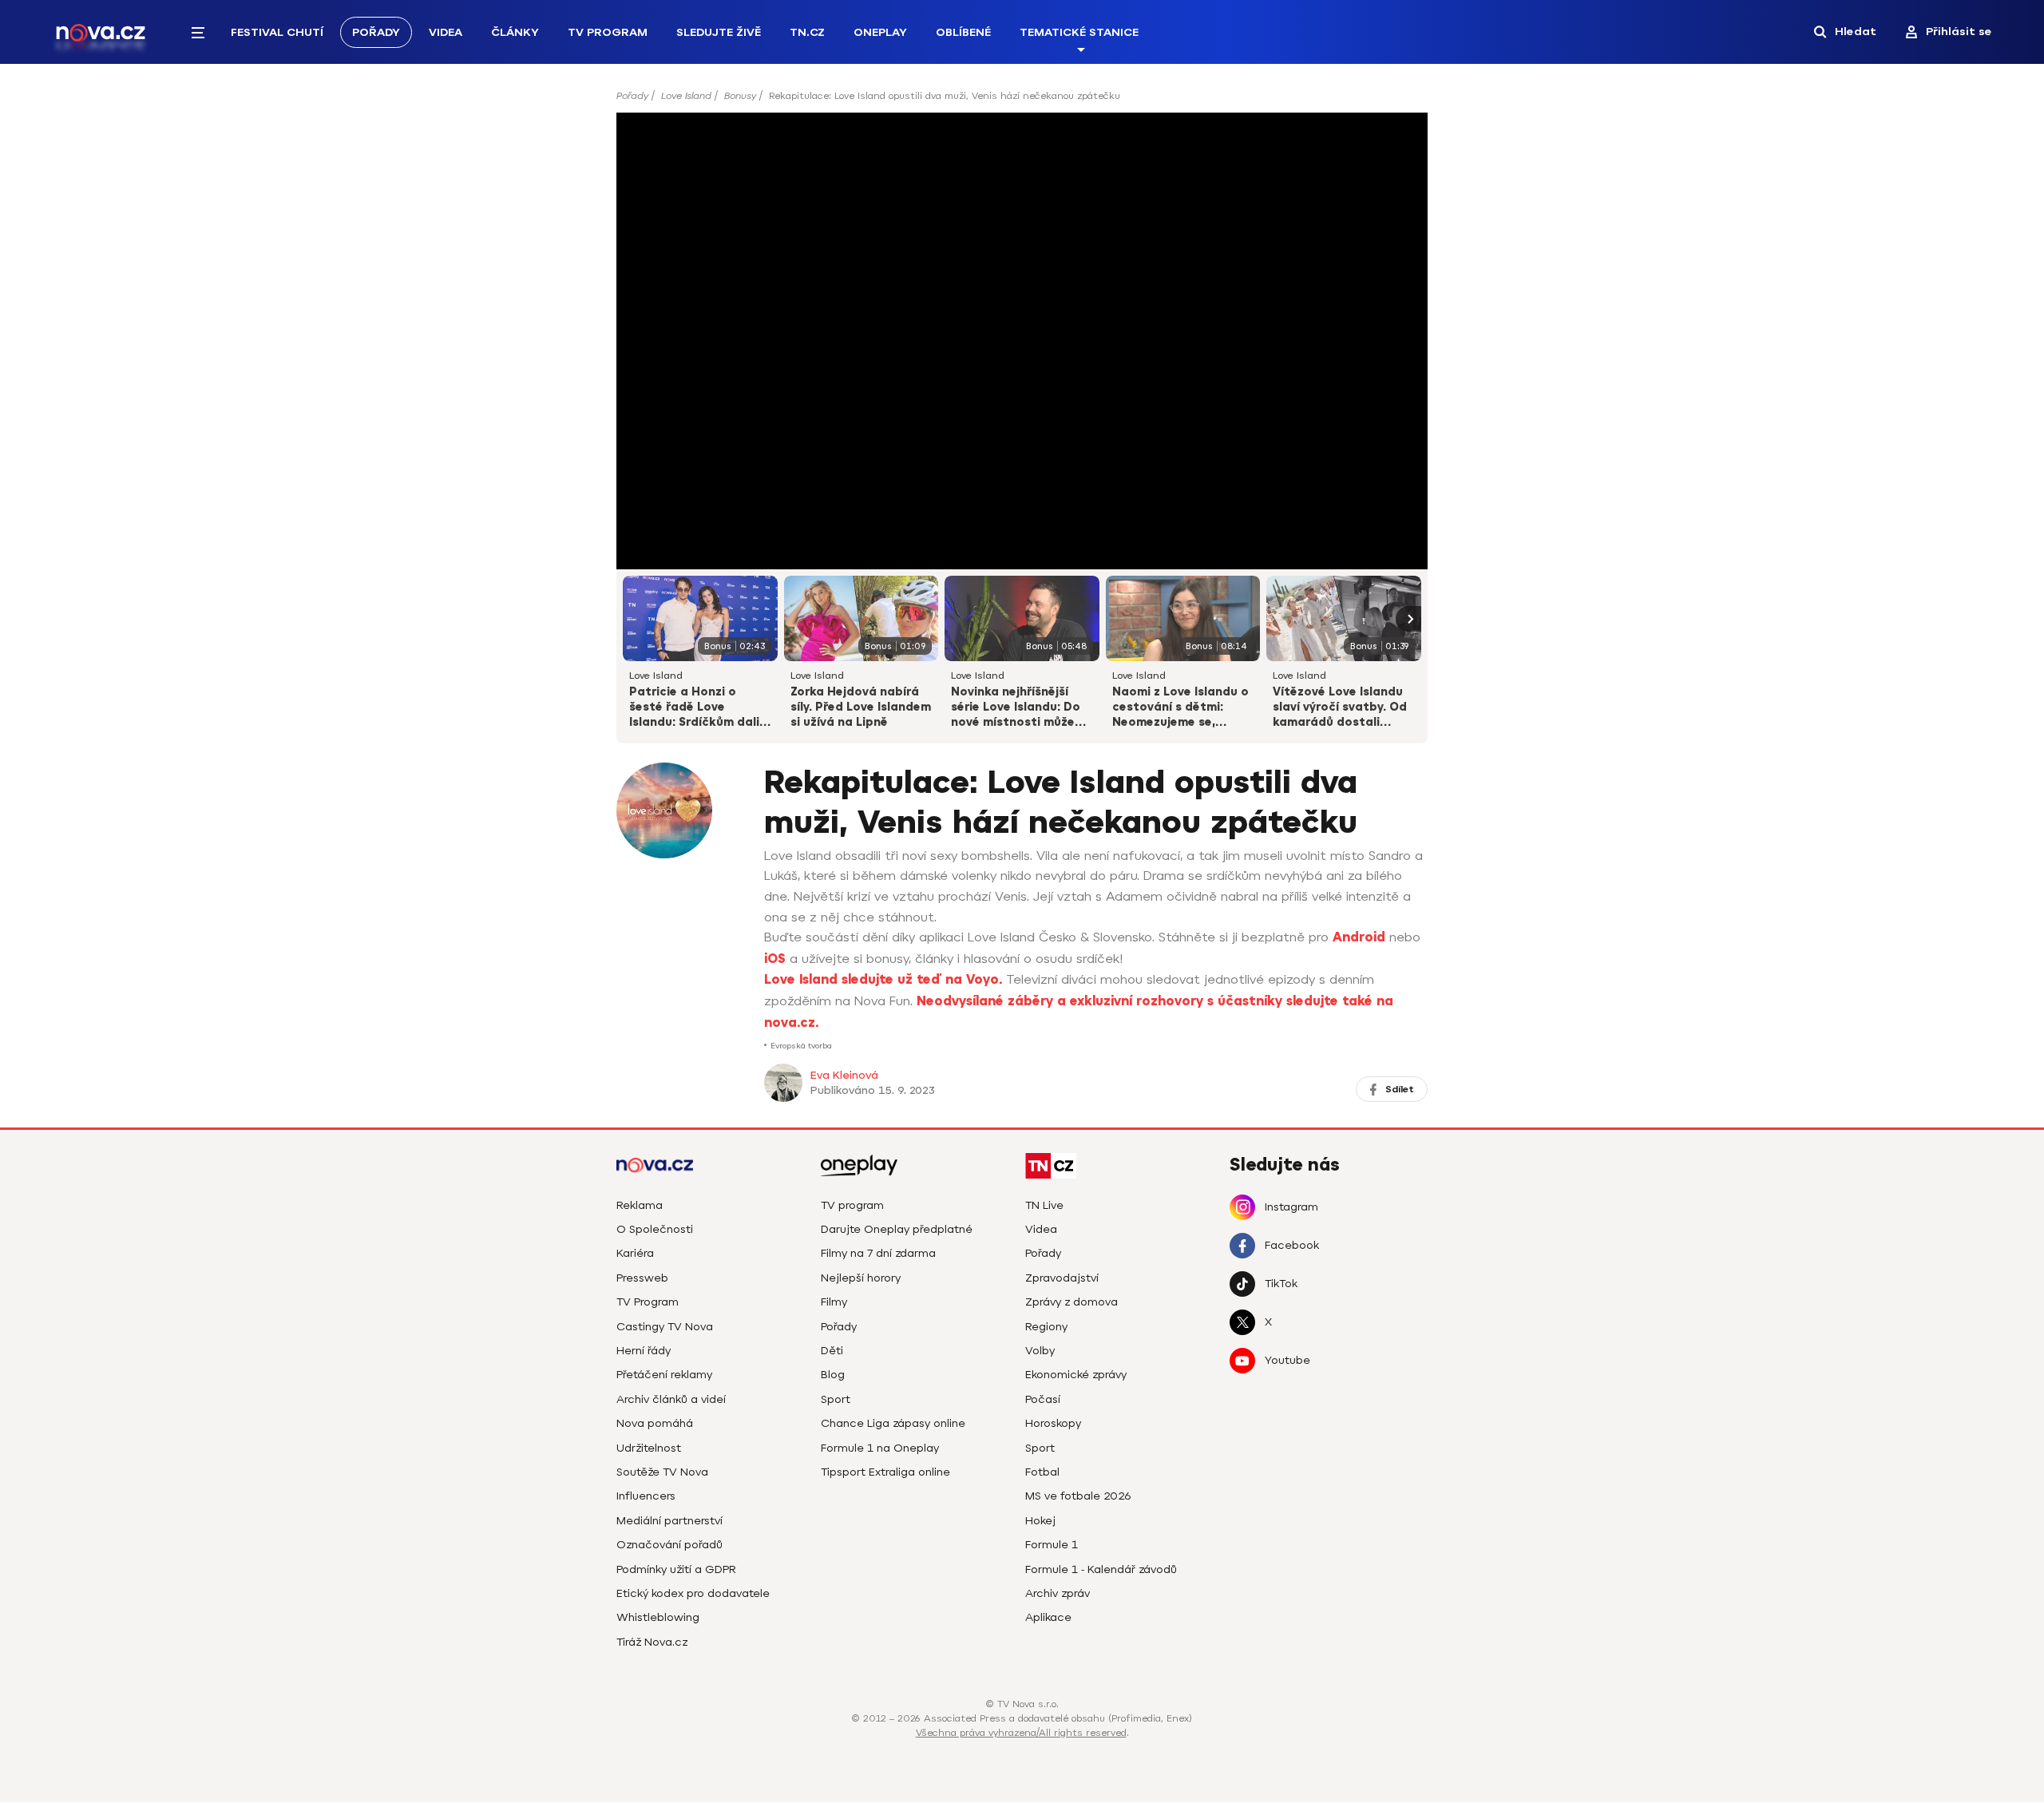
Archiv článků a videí (671, 1399)
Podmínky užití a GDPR (676, 1569)
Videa (446, 32)
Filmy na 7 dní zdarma (878, 1253)
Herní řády (644, 1351)
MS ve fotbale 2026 (1078, 1496)
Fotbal (1042, 1472)
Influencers (646, 1496)
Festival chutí (277, 32)
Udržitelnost (649, 1448)
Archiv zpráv (1058, 1593)
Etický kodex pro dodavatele (693, 1593)
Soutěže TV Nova (662, 1472)
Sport (836, 1399)
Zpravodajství (1062, 1278)
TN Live (1044, 1205)
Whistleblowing (658, 1617)
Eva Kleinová (844, 1075)
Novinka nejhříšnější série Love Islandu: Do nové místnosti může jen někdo (1016, 708)
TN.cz (807, 32)
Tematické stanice (1079, 32)
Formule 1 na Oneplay (880, 1448)
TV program (852, 1205)
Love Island (686, 96)
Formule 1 (1052, 1545)
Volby (1040, 1351)
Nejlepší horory (861, 1278)
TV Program (608, 32)
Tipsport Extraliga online (885, 1472)
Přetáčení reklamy (664, 1375)
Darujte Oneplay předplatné (897, 1229)
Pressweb (642, 1278)
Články (515, 32)
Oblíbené (963, 32)
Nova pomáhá (655, 1423)
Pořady (376, 32)
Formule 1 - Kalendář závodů (1101, 1569)
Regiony (1046, 1327)
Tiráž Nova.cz (652, 1642)
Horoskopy (1053, 1423)
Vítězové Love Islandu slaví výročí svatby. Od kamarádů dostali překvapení (1340, 708)
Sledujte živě (719, 32)
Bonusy (740, 96)
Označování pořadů (669, 1545)
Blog (833, 1375)
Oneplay (880, 32)
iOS (775, 959)
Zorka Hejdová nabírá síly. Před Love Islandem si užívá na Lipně (861, 707)
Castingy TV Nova (665, 1327)
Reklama (640, 1205)
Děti (832, 1351)
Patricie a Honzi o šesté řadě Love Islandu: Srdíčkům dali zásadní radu (694, 708)
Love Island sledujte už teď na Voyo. (883, 980)
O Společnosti (655, 1229)
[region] (1022, 101)
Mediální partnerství (669, 1521)
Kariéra (635, 1253)
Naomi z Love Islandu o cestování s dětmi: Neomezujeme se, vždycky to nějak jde (1180, 708)
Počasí (1043, 1399)
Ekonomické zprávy (1076, 1375)
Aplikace (1048, 1617)
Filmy (834, 1302)
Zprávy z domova (1072, 1302)
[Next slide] (1408, 619)
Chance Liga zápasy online (893, 1423)
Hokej (1040, 1521)
